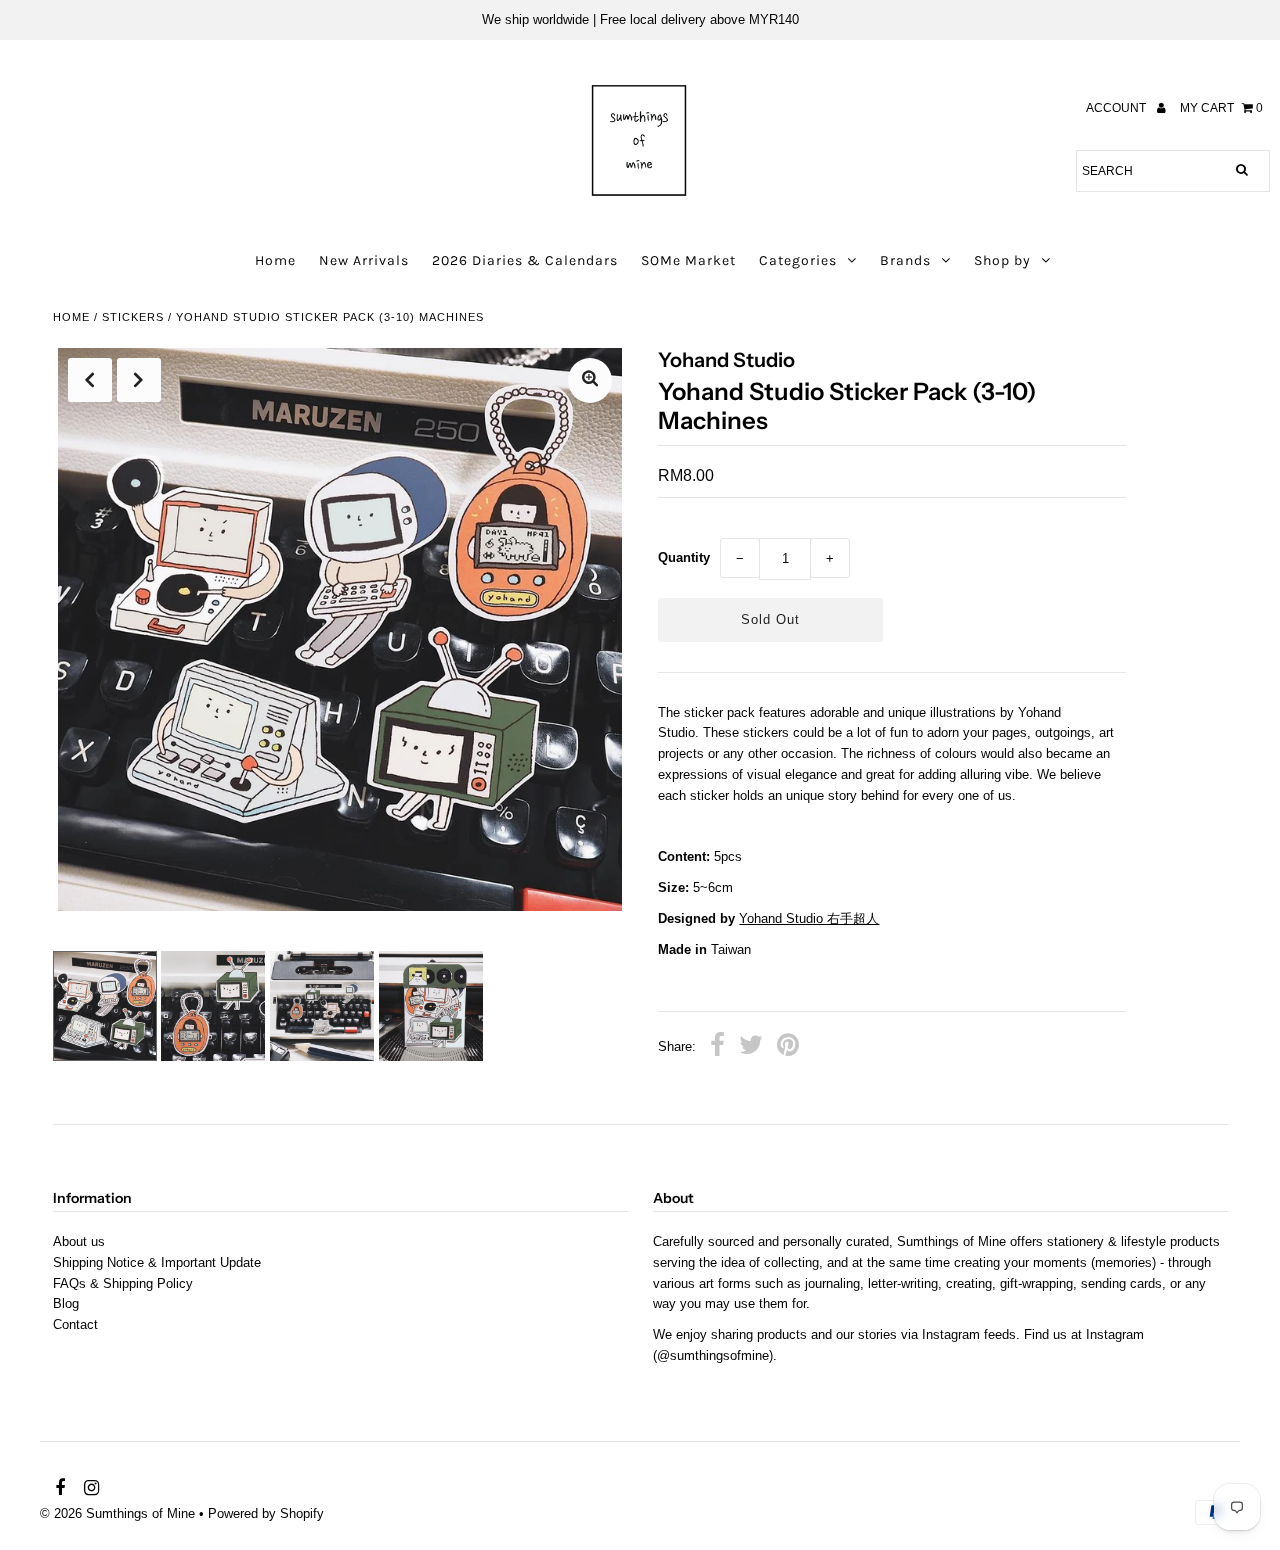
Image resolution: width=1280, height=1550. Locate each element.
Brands (905, 260)
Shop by (1002, 260)
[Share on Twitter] (751, 1048)
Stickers (133, 317)
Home (275, 260)
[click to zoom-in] (590, 380)
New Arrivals (364, 260)
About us (79, 1241)
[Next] (139, 380)
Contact (75, 1324)
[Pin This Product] (788, 1048)
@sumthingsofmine (713, 1355)
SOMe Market (688, 260)
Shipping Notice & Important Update (157, 1262)
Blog (66, 1303)
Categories (798, 260)
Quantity (684, 557)
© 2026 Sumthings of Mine (117, 1513)
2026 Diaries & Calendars (525, 260)
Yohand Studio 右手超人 (809, 918)
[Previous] (90, 380)
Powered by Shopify (266, 1513)
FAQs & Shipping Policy (123, 1283)
